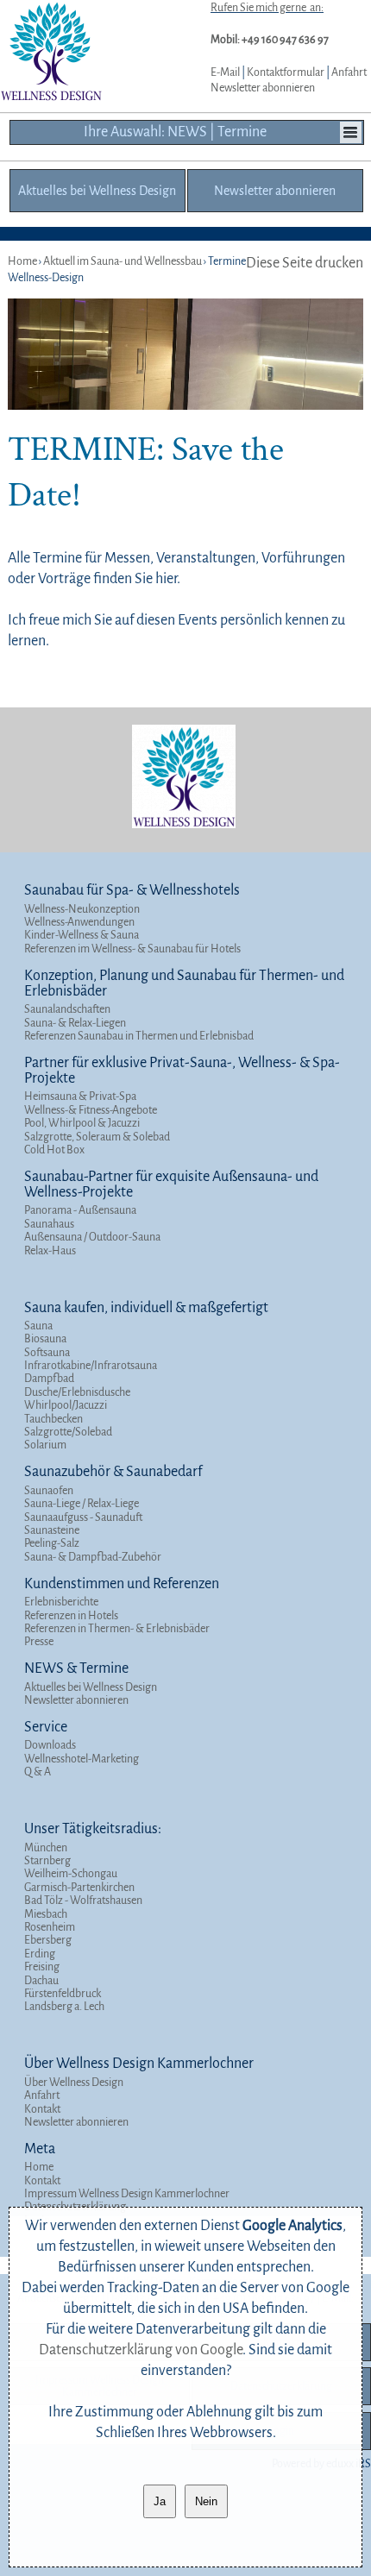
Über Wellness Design (74, 2083)
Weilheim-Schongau (71, 1874)
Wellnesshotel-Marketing (82, 1759)
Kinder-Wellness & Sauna (82, 935)
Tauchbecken (53, 1419)
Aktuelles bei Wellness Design (91, 1687)
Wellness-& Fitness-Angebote (91, 1110)
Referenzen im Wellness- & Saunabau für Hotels (132, 949)
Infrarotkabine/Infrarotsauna (91, 1366)
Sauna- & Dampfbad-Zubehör (93, 1557)
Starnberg (47, 1861)
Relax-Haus (50, 1251)
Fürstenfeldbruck (63, 1994)
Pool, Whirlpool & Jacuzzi (82, 1123)
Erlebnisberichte (61, 1602)
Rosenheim (50, 1927)
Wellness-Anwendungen (79, 922)
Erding (40, 1954)
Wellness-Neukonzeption (82, 909)
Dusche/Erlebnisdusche (77, 1392)
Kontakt (42, 2109)
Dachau (41, 1981)
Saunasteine (52, 1530)
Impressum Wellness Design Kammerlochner (127, 2194)
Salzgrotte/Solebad (68, 1432)
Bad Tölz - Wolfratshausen (83, 1901)
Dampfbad (49, 1379)
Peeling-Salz (52, 1543)
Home (39, 2167)
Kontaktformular (286, 72)
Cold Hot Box (54, 1150)
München (46, 1848)
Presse (39, 1642)
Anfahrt (349, 72)
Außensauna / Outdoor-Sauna (92, 1237)
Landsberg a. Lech (64, 2007)
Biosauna (45, 1339)
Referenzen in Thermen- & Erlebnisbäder (117, 1629)
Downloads (50, 1745)
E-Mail (225, 72)
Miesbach (46, 1914)
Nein (206, 2501)
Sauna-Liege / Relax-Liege (82, 1504)
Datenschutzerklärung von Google (141, 2350)
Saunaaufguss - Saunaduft (83, 1517)
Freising (42, 1967)
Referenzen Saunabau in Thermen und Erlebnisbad (139, 1036)
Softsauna (47, 1353)
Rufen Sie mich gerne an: (267, 8)
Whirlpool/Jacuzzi (66, 1405)
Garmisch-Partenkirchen (79, 1888)
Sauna (38, 1326)
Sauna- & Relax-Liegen (75, 1023)
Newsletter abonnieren (263, 88)
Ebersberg (48, 1940)
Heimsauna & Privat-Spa (80, 1096)
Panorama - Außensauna (80, 1210)
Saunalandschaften (67, 1009)
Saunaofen (49, 1491)
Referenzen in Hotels (71, 1616)
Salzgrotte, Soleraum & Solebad (97, 1137)
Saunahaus (49, 1224)
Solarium (45, 1445)
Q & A (38, 1772)
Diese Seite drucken (305, 263)
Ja (160, 2501)
